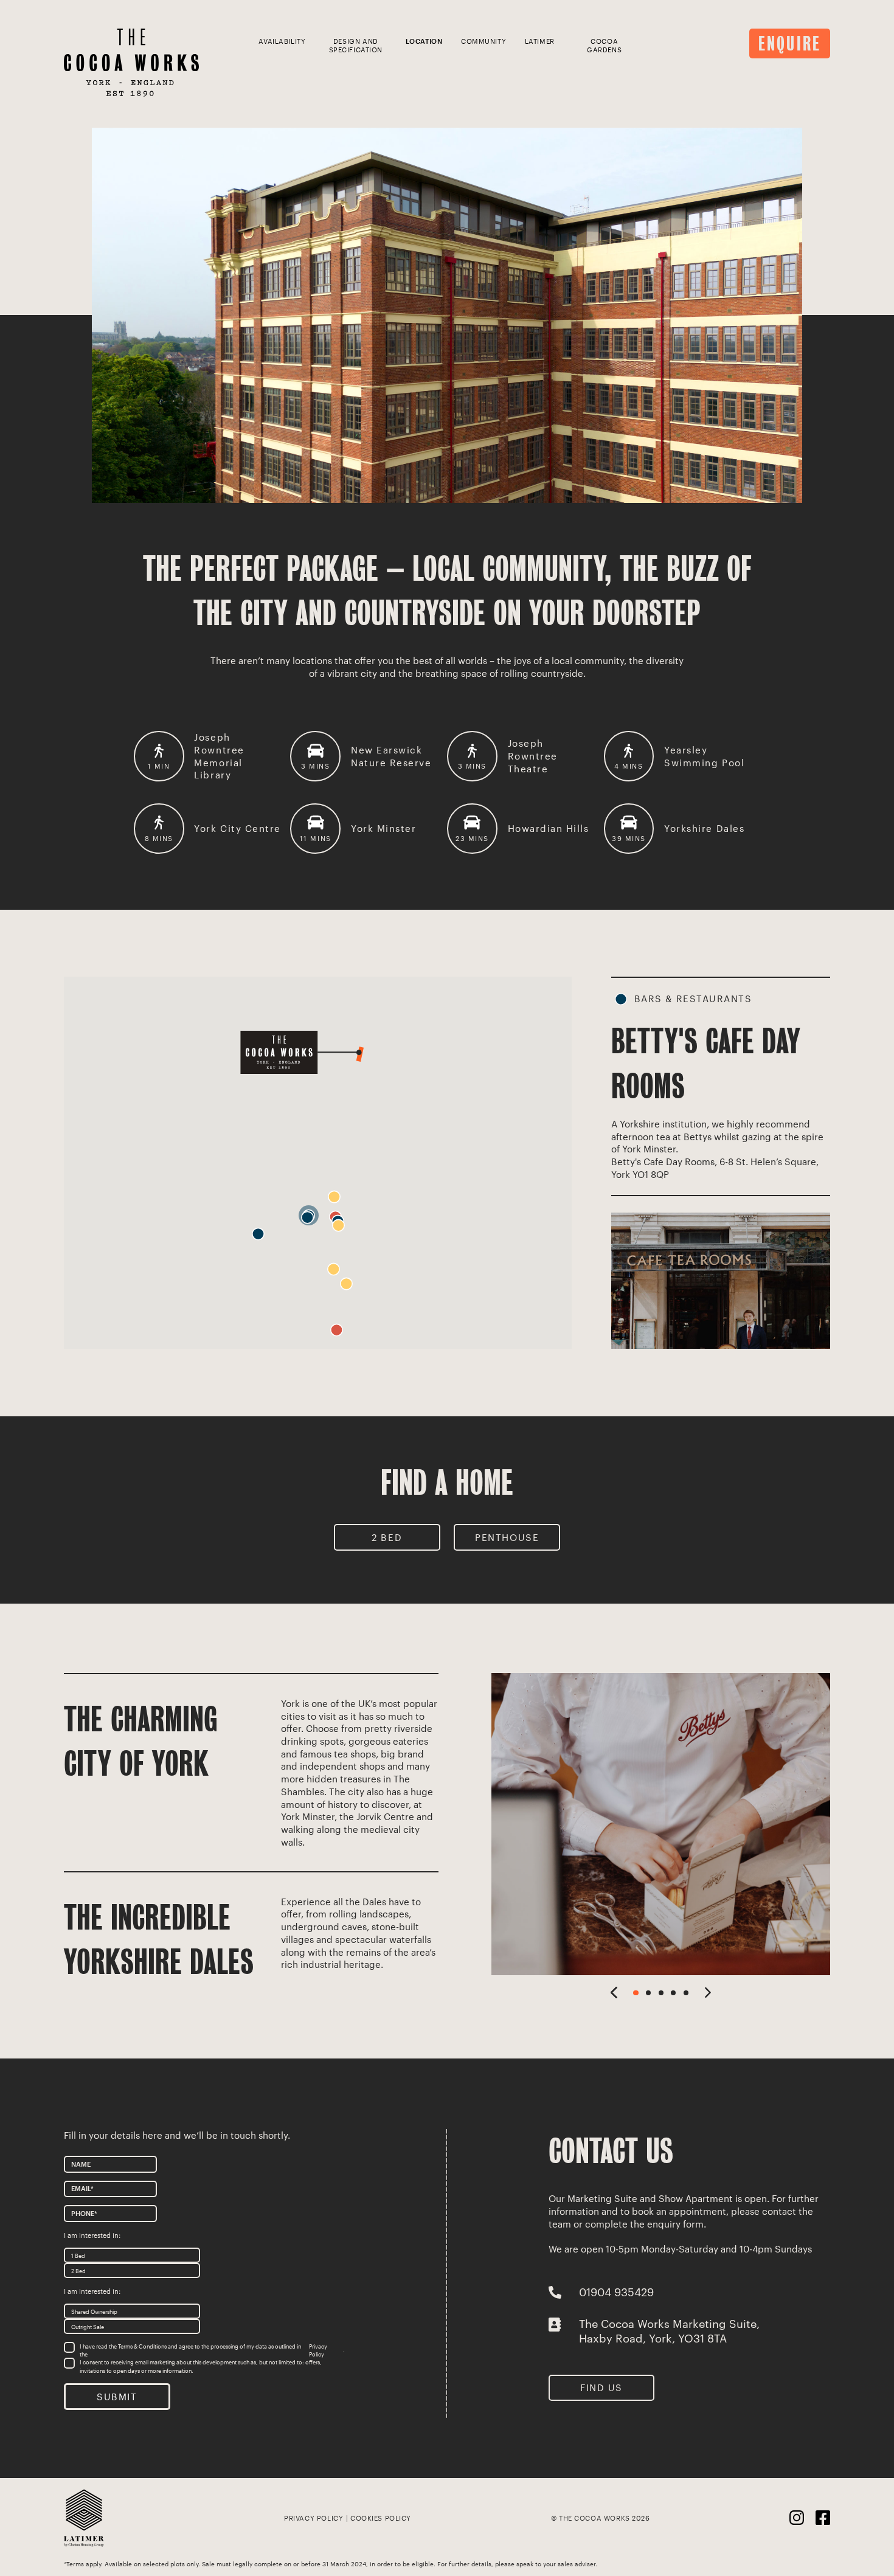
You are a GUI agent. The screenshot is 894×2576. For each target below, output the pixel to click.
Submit (117, 2396)
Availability (282, 41)
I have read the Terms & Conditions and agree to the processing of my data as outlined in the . (212, 2350)
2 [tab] (648, 1993)
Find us (601, 2387)
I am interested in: (92, 2235)
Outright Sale (88, 2326)
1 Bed (78, 2255)
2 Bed (387, 1537)
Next (708, 1992)
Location (424, 41)
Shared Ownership (94, 2311)
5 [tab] (686, 1993)
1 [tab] (636, 1993)
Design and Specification (356, 46)
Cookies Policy (381, 2518)
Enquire (789, 44)
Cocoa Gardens (604, 46)
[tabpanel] (661, 1824)
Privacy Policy (318, 2350)
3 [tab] (661, 1993)
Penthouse (507, 1537)
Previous (614, 1992)
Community (483, 41)
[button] (258, 1234)
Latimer (540, 41)
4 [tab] (673, 1993)
